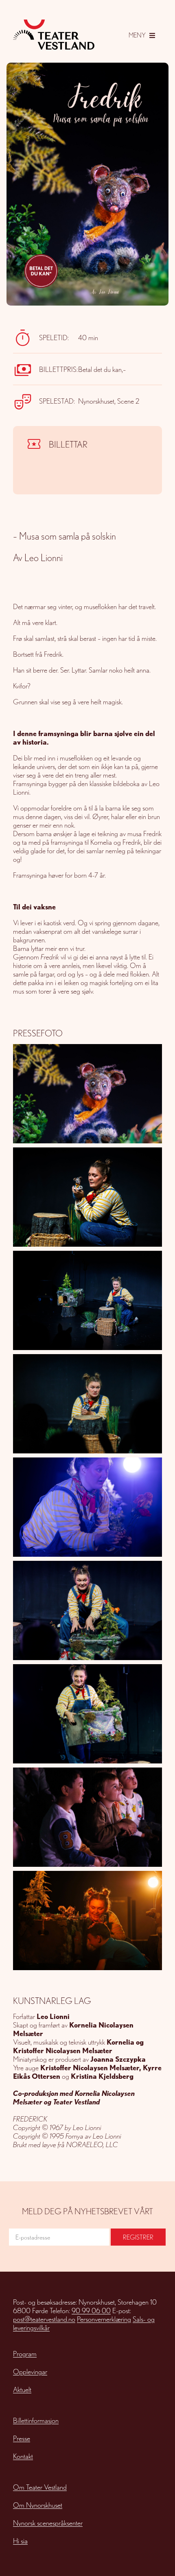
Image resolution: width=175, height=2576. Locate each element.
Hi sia (20, 2541)
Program (25, 2354)
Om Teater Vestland (40, 2487)
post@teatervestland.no (44, 2319)
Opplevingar (30, 2372)
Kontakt (23, 2456)
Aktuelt (22, 2389)
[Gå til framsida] (54, 35)
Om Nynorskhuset (38, 2505)
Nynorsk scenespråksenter (48, 2523)
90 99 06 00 (91, 2311)
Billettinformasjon (36, 2420)
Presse (22, 2438)
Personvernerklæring (104, 2319)
